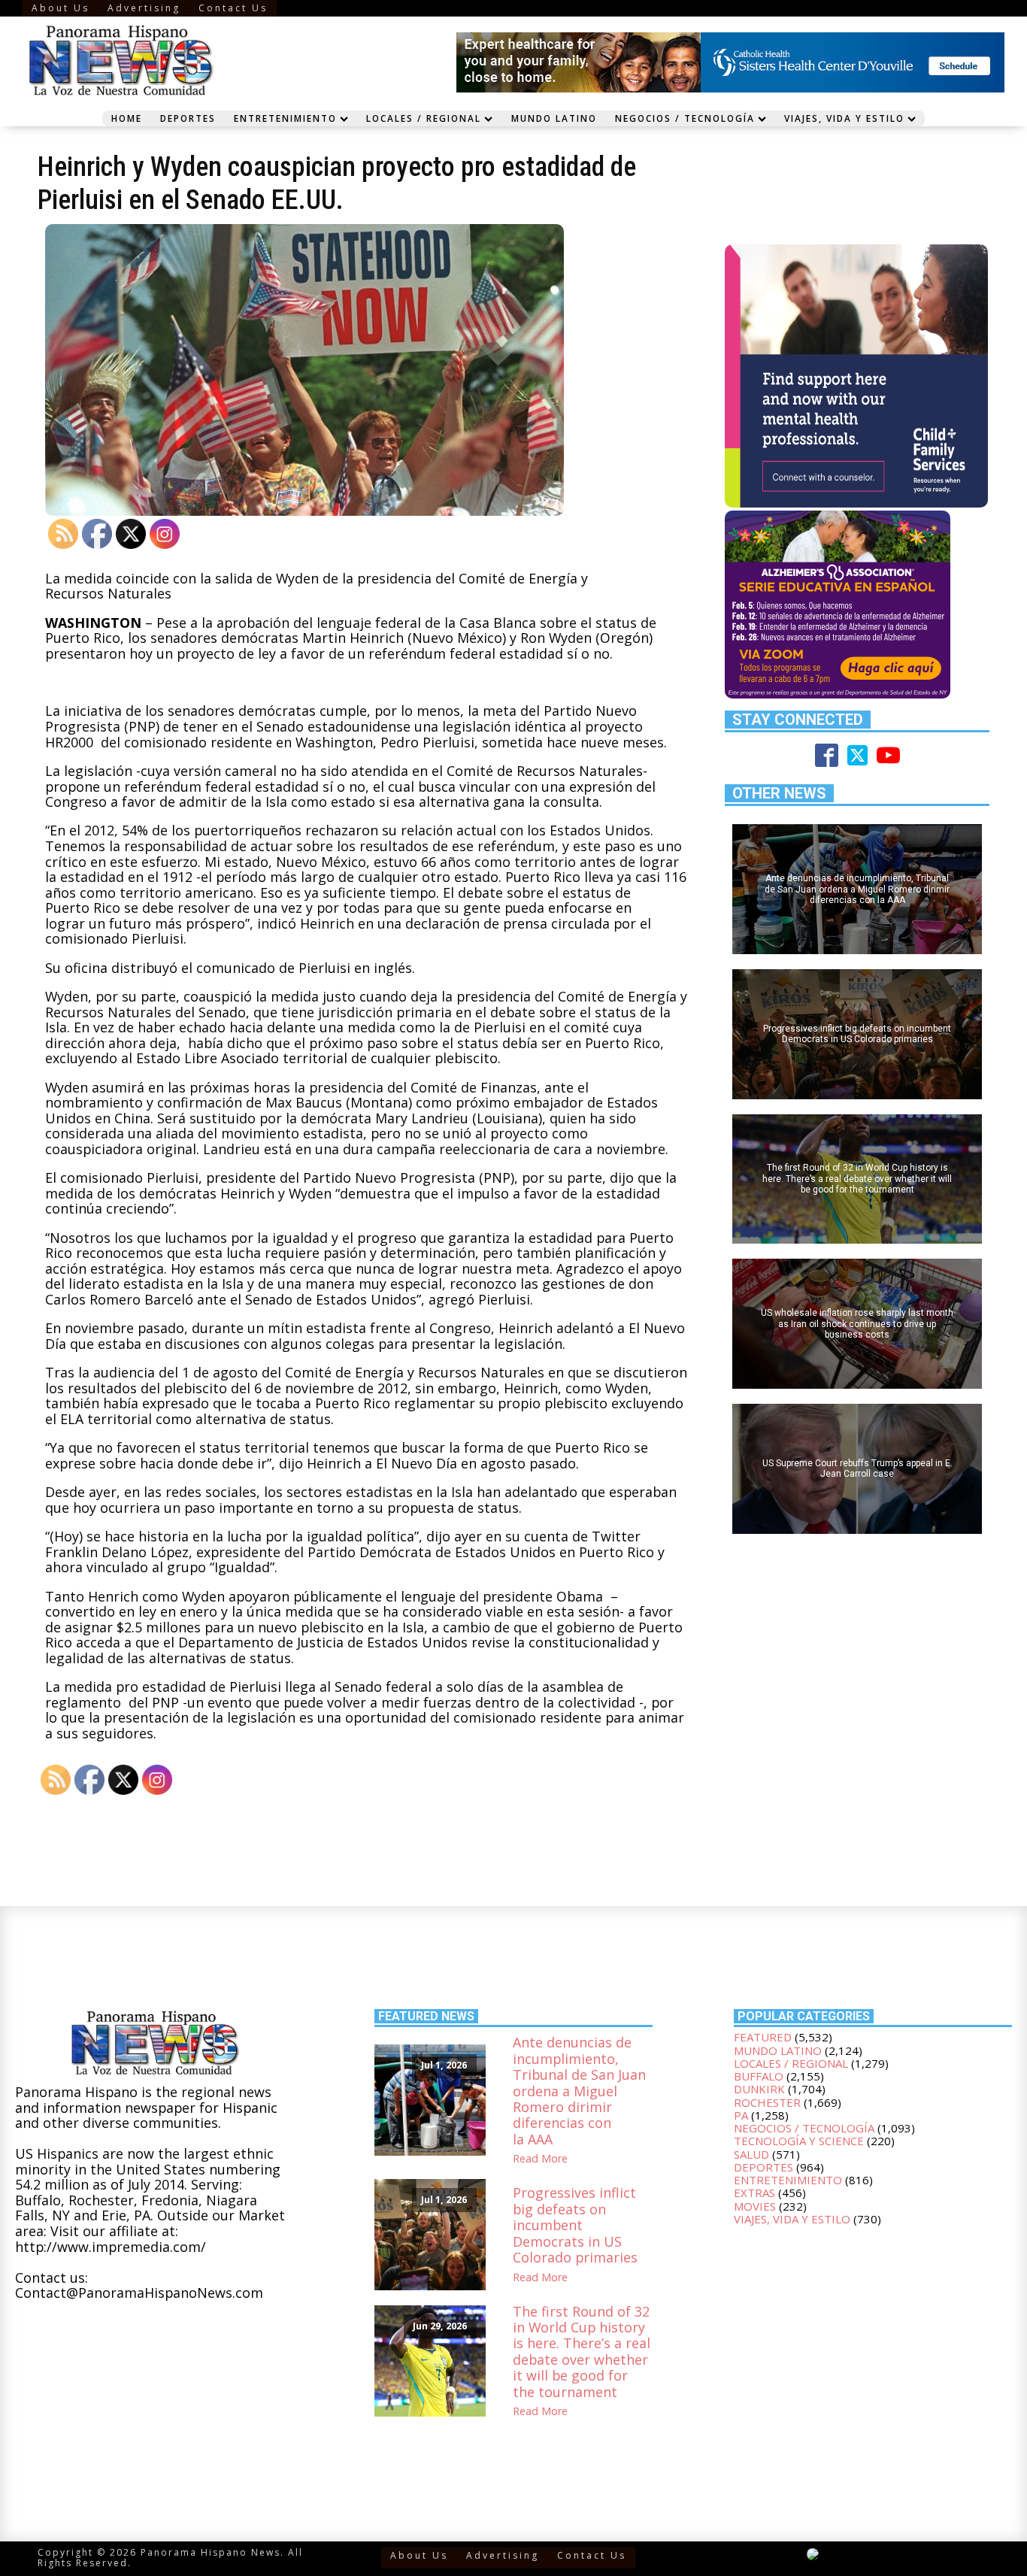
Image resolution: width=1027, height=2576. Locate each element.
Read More (540, 2159)
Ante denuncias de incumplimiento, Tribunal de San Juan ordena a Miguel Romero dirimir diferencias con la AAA (579, 2091)
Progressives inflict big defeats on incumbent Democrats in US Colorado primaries (575, 2225)
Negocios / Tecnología (685, 118)
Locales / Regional (424, 118)
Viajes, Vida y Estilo (844, 118)
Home (127, 118)
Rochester (767, 2102)
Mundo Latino (554, 118)
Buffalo (759, 2076)
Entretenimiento (285, 118)
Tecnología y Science (799, 2141)
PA (741, 2115)
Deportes (188, 118)
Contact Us (233, 8)
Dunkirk (759, 2089)
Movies (755, 2206)
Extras (754, 2193)
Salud (751, 2154)
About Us (61, 8)
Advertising (144, 8)
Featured (763, 2037)
